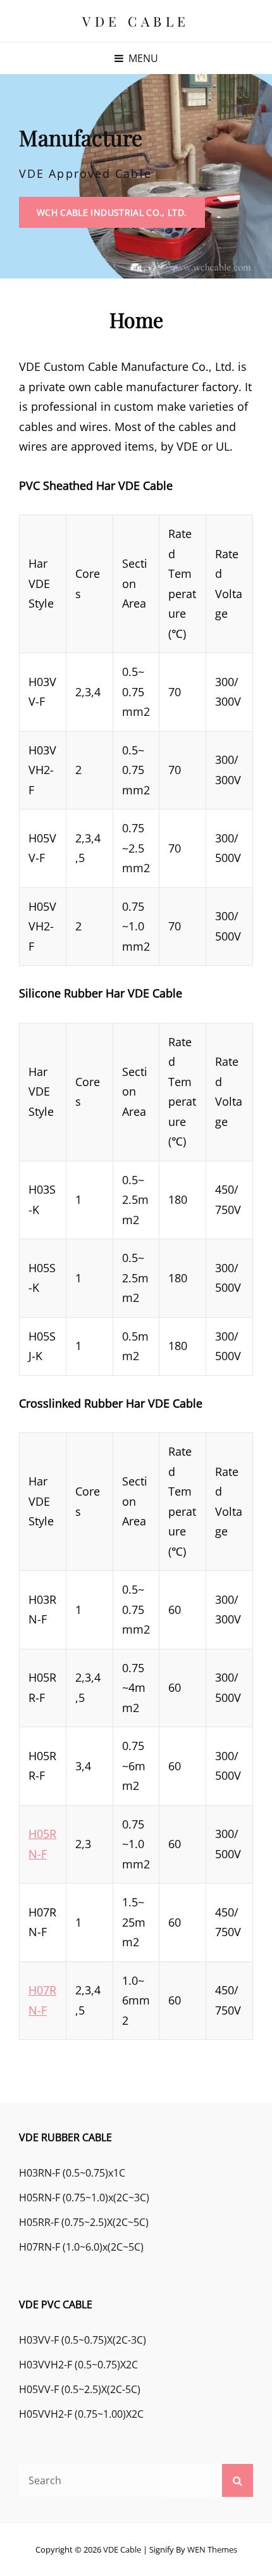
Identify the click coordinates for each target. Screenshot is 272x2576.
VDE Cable (136, 21)
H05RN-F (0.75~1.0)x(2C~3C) (84, 2198)
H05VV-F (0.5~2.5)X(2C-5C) (80, 2389)
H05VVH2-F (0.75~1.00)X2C (81, 2414)
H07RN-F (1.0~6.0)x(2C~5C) (81, 2247)
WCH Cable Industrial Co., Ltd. (121, 217)
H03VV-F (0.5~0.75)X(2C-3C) (83, 2340)
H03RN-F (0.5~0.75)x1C (72, 2173)
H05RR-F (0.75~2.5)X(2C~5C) (84, 2222)
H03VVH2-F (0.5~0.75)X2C (78, 2365)
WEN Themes (212, 2549)
